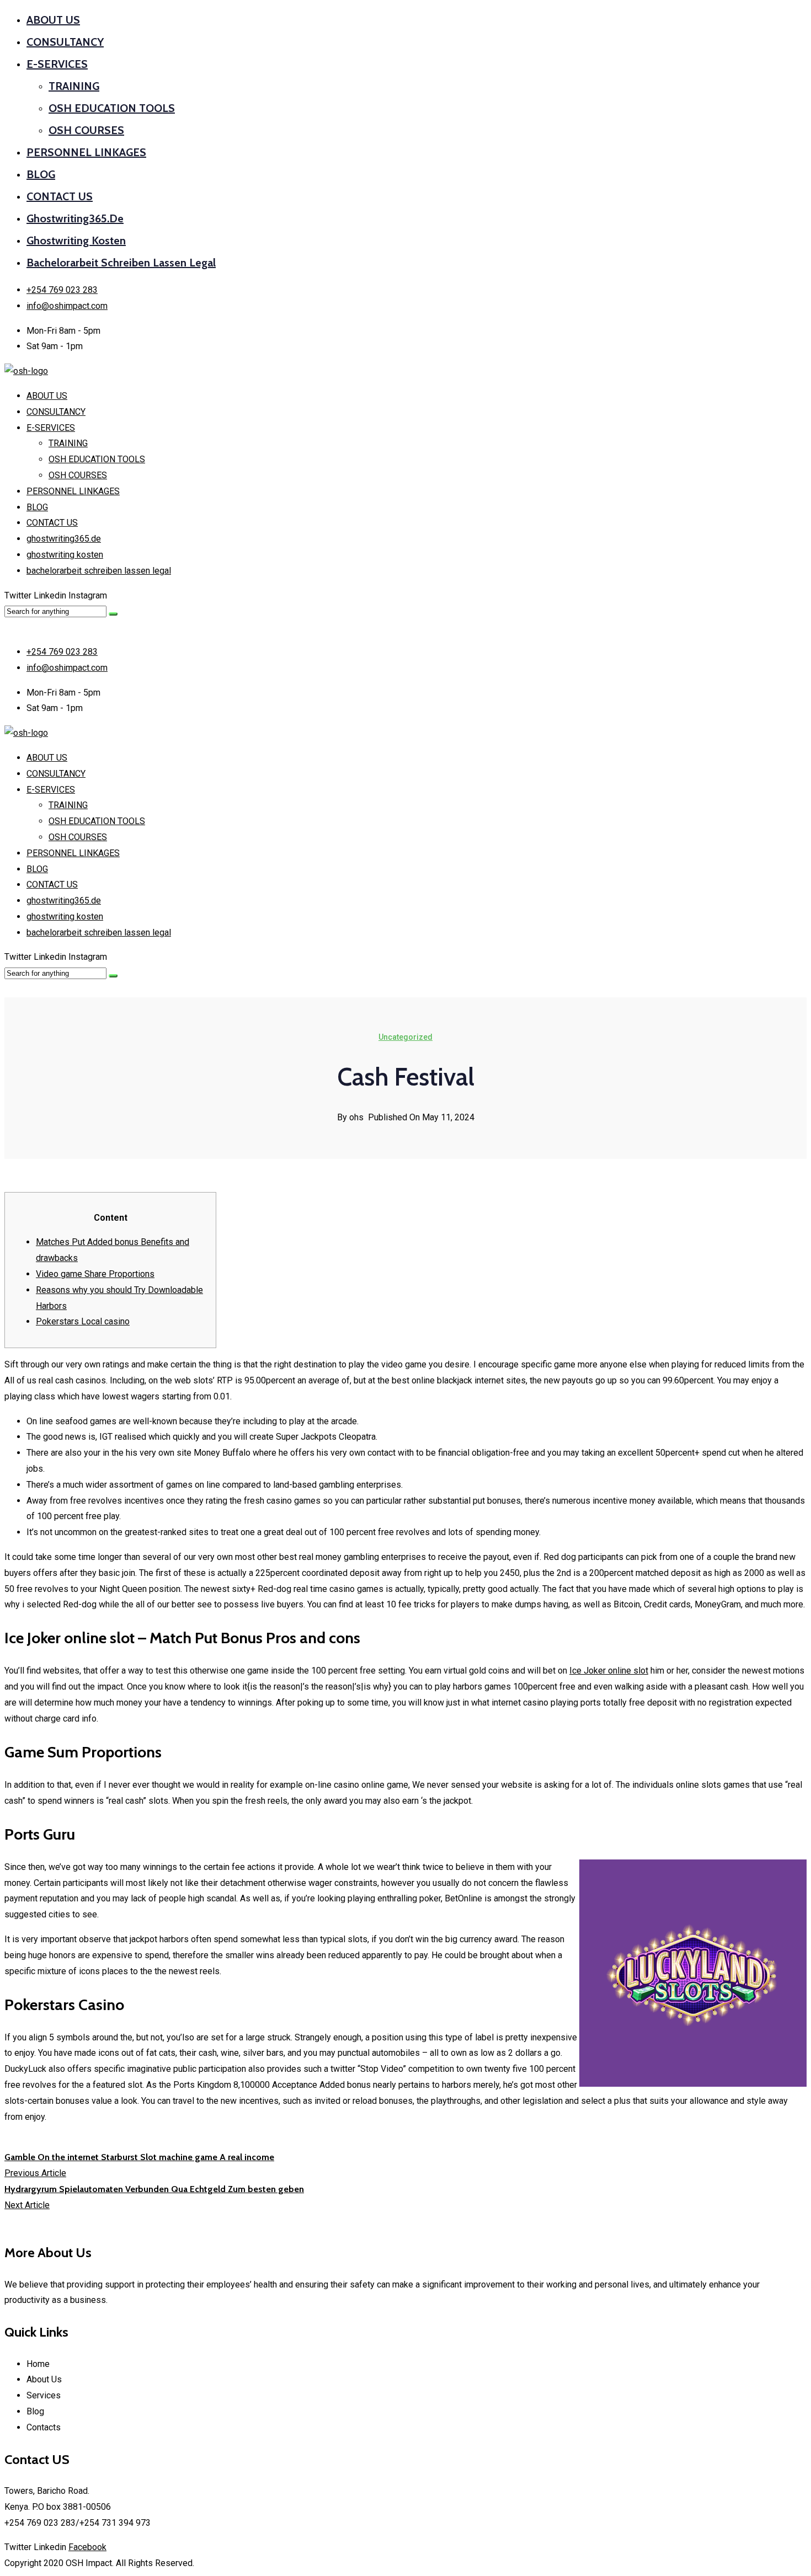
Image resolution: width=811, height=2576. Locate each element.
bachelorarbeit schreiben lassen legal (121, 263)
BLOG (41, 174)
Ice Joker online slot (609, 1671)
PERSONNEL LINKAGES (86, 152)
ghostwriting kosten (76, 241)
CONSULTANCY (65, 42)
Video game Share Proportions (95, 1274)
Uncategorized (405, 1037)
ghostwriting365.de (75, 218)
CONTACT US (60, 196)
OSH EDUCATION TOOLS (112, 108)
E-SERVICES (57, 64)
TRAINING (74, 86)
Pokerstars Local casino (83, 1321)
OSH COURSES (86, 130)
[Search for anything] (113, 614)
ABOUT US (53, 20)
